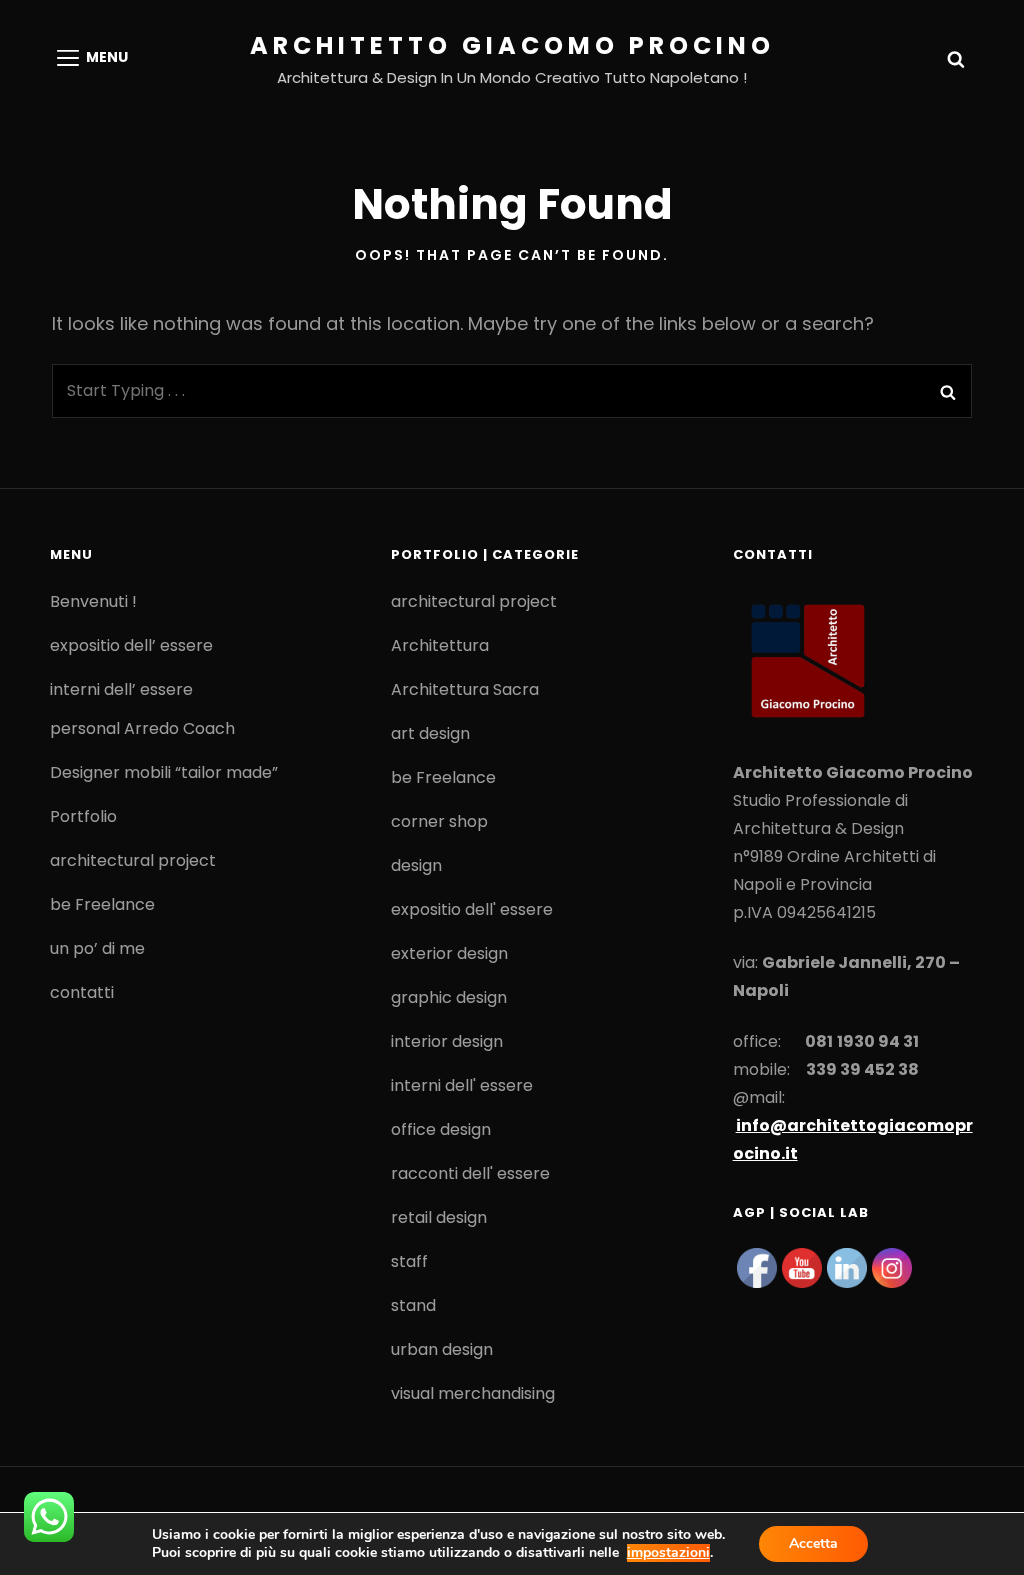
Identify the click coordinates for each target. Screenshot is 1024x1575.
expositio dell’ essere (131, 645)
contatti (82, 992)
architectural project (133, 860)
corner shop (439, 821)
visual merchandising (473, 1393)
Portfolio (83, 816)
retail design (439, 1217)
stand (413, 1305)
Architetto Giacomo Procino (512, 45)
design (416, 865)
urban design (442, 1349)
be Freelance (102, 904)
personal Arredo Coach (142, 728)
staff (409, 1261)
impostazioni (668, 1553)
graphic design (449, 997)
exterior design (449, 953)
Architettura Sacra (465, 689)
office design (441, 1129)
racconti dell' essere (470, 1173)
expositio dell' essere (472, 909)
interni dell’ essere (121, 689)
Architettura (440, 645)
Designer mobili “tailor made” (164, 772)
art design (430, 733)
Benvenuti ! (93, 601)
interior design (447, 1041)
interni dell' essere (462, 1085)
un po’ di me (97, 948)
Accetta (813, 1543)
